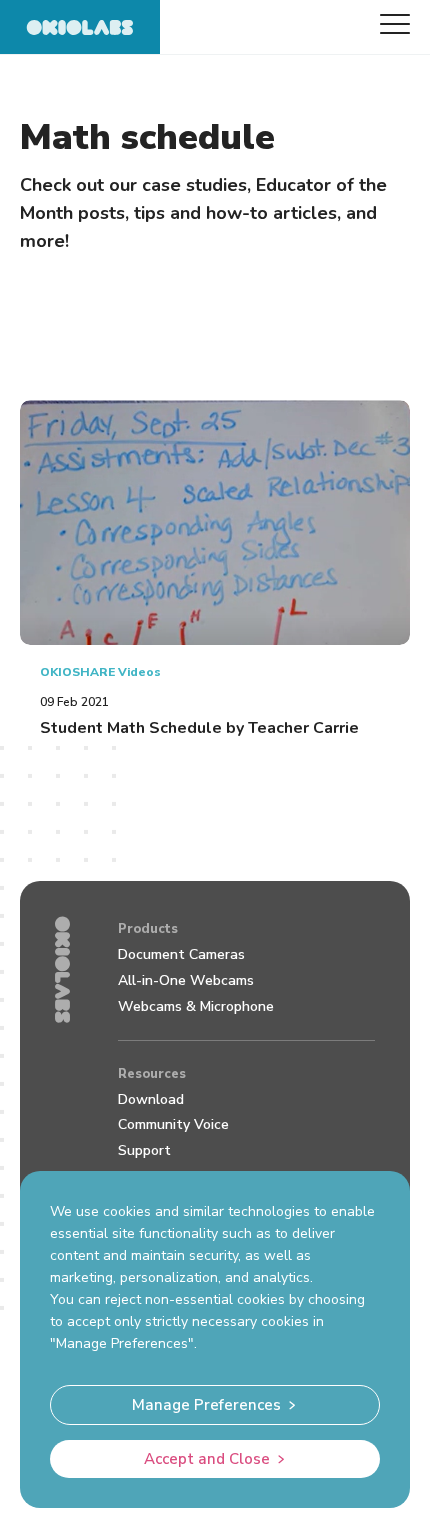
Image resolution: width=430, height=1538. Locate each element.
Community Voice (173, 1124)
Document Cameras (181, 954)
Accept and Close (207, 1459)
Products (148, 929)
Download (151, 1099)
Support (144, 1150)
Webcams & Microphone (196, 1006)
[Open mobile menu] (395, 24)
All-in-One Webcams (186, 980)
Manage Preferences (206, 1405)
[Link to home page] (80, 27)
